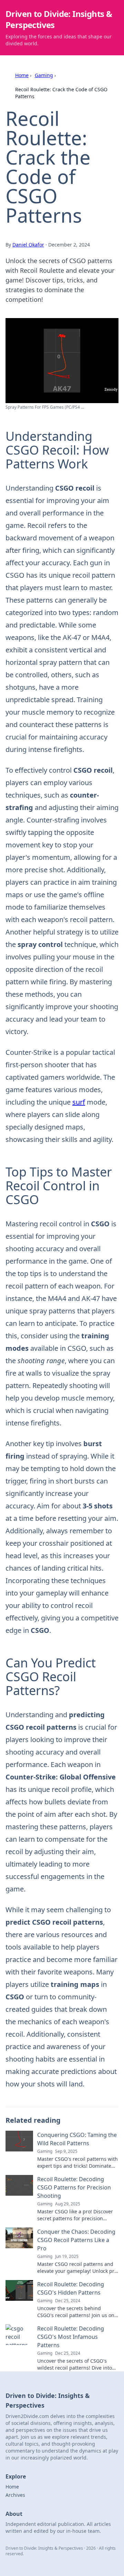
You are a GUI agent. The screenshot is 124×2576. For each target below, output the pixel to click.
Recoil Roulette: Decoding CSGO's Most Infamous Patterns (71, 2337)
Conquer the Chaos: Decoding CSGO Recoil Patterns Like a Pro (76, 2240)
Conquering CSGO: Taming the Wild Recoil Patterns (77, 2139)
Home (22, 75)
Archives (15, 2495)
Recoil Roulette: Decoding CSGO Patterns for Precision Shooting (74, 2187)
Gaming (44, 75)
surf (79, 1102)
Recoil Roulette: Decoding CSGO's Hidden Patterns (71, 2288)
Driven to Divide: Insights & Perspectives (59, 19)
